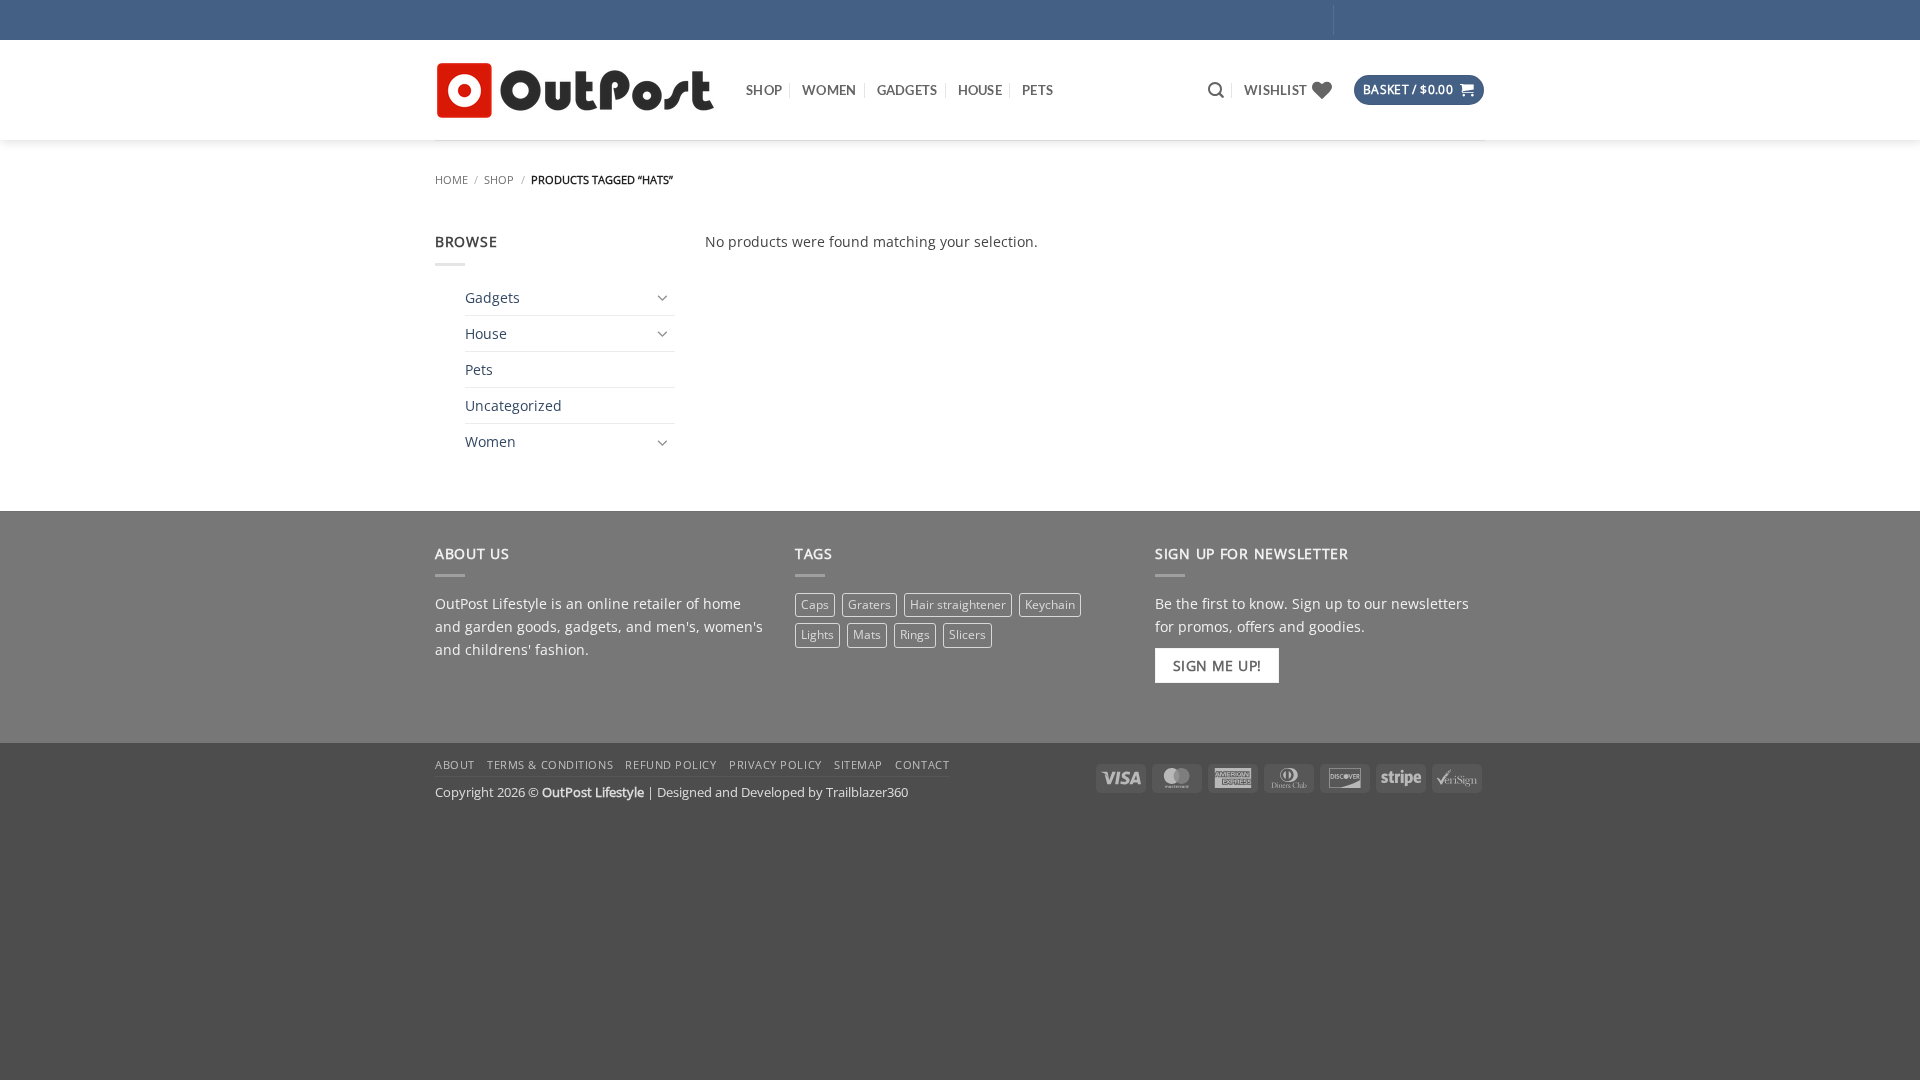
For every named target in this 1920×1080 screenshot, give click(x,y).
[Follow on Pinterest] (1442, 19)
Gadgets (907, 90)
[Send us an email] (549, 695)
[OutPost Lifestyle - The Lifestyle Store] (575, 90)
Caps (815, 604)
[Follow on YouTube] (1471, 19)
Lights (817, 634)
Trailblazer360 (867, 792)
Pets (1037, 90)
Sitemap (858, 764)
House (980, 90)
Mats (867, 634)
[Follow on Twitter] (1413, 19)
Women (829, 90)
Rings (915, 634)
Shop (764, 90)
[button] (1255, 20)
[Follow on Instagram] (1385, 19)
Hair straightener (958, 604)
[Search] (1216, 90)
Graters (869, 604)
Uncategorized (513, 405)
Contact (922, 764)
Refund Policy (670, 764)
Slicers (967, 634)
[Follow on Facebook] (1356, 19)
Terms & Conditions (550, 764)
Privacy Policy (775, 764)
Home (451, 179)
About (455, 764)
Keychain (1050, 604)
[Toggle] (663, 297)
